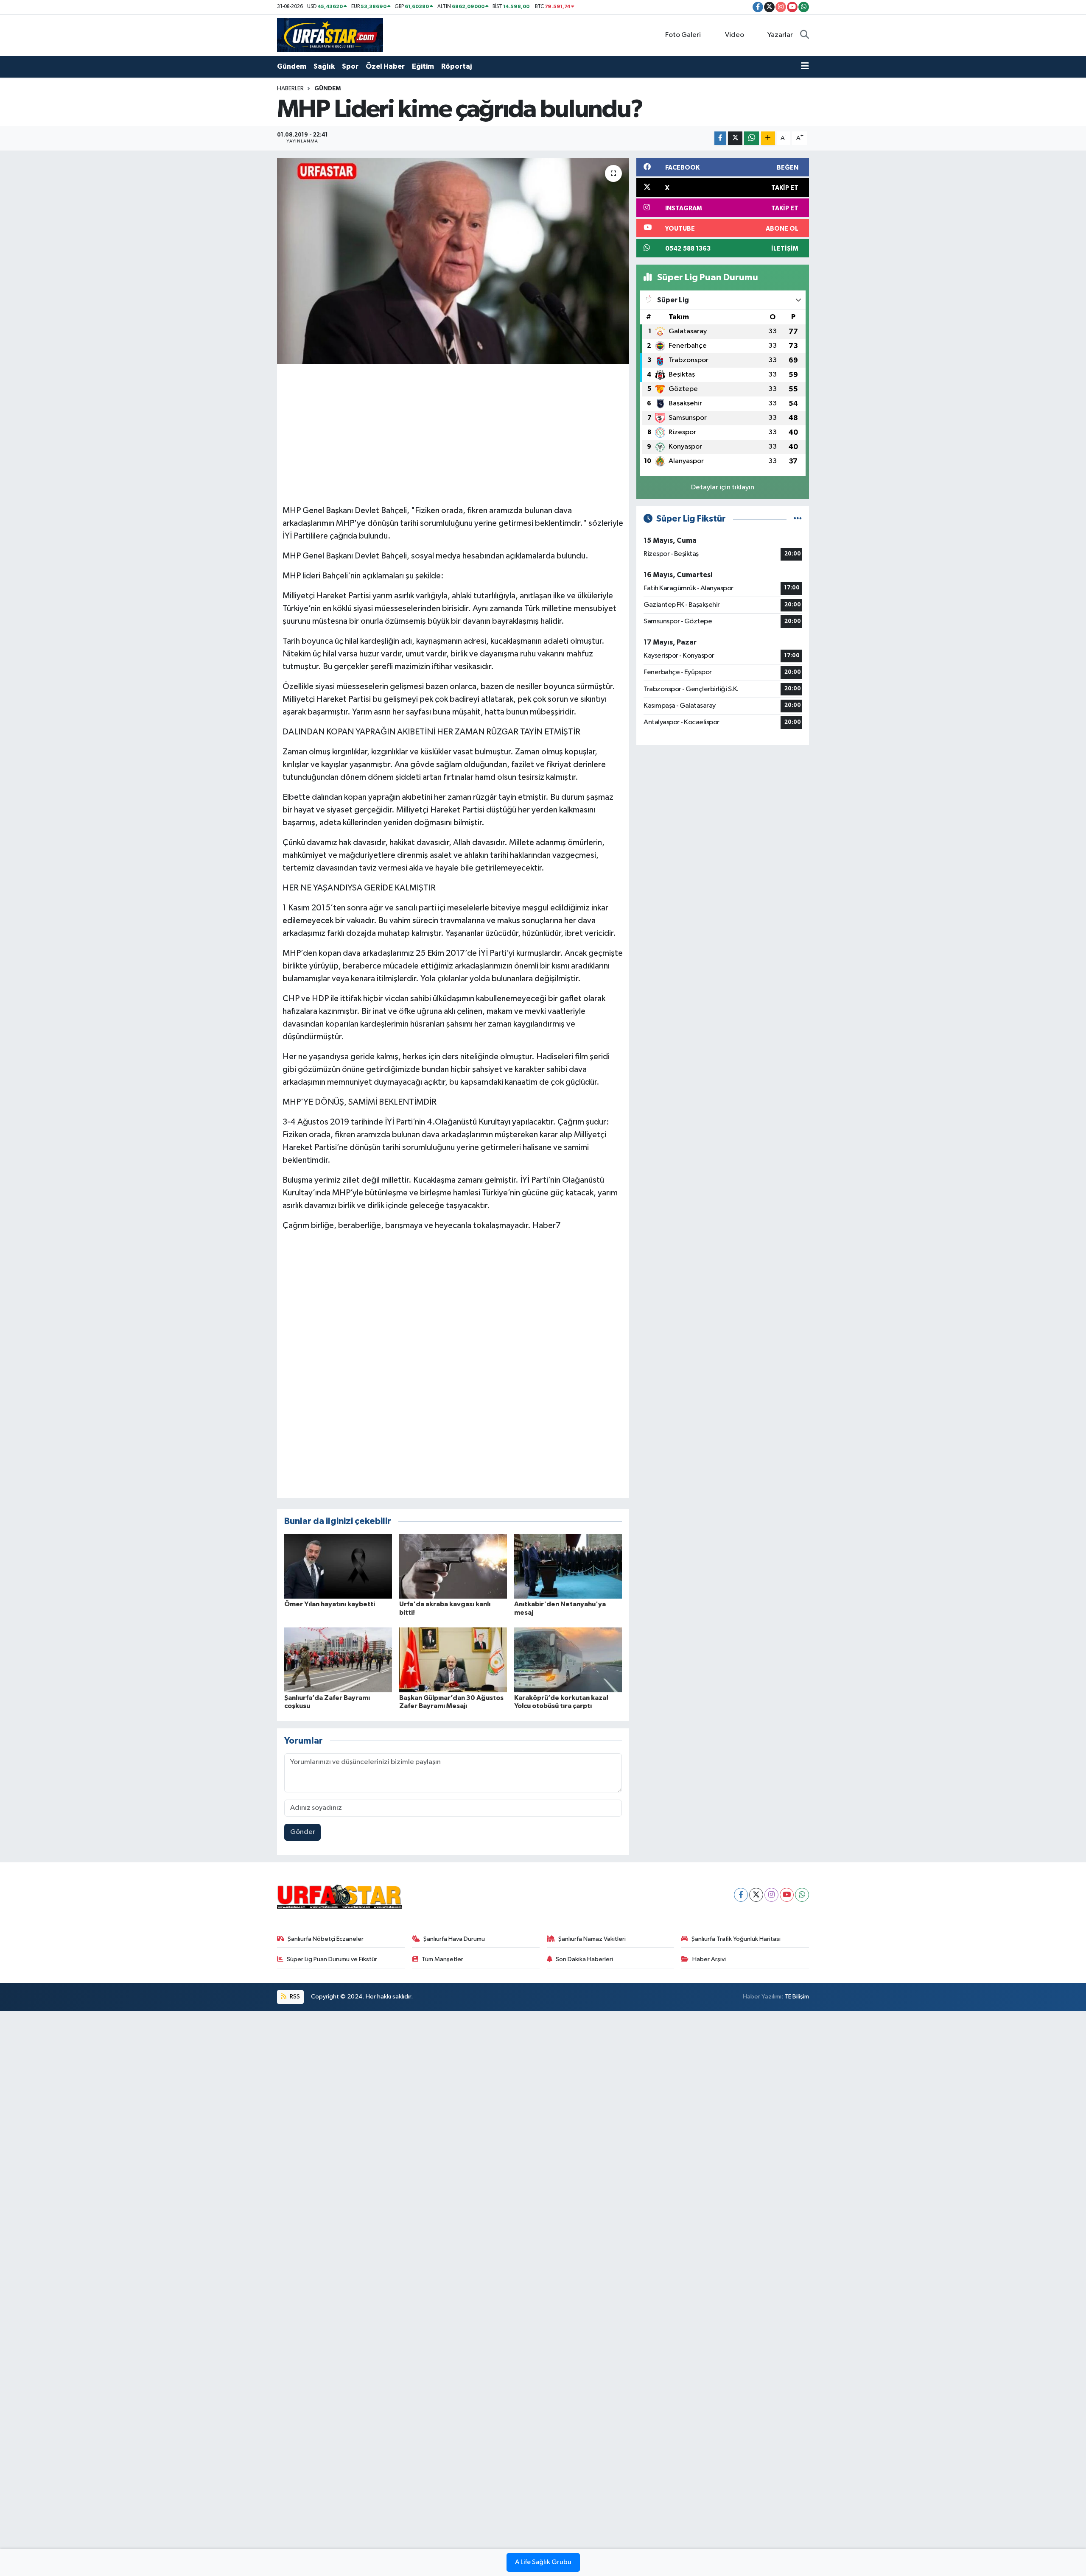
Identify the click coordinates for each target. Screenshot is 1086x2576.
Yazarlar (780, 35)
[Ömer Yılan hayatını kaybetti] (338, 1566)
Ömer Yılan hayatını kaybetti (330, 1604)
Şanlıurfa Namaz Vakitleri (592, 1939)
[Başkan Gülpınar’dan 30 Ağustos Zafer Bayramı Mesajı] (453, 1660)
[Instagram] (771, 1895)
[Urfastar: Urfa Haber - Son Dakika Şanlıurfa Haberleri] (330, 35)
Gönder (303, 1832)
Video (735, 35)
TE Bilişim (797, 1997)
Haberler (290, 89)
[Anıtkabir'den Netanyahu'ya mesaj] (568, 1566)
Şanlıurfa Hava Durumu (454, 1939)
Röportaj (456, 66)
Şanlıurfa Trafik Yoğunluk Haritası (736, 1939)
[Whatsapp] (802, 1895)
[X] (756, 1895)
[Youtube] (787, 1895)
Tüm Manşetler (442, 1959)
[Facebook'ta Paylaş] (720, 138)
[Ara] (805, 35)
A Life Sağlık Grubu (543, 2562)
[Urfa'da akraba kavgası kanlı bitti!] (453, 1566)
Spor (350, 66)
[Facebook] (741, 1895)
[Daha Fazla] (768, 138)
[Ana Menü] (805, 67)
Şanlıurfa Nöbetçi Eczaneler (326, 1939)
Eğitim (423, 66)
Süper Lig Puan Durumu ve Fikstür (332, 1959)
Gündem (292, 66)
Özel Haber (385, 66)
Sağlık (324, 66)
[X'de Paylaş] (735, 138)
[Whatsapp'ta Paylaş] (752, 138)
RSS (294, 1997)
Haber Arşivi (709, 1959)
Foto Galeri (683, 35)
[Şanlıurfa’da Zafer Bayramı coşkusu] (338, 1660)
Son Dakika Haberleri (584, 1959)
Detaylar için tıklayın (723, 487)
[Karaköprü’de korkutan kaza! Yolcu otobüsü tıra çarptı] (568, 1660)
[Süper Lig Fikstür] (798, 519)
